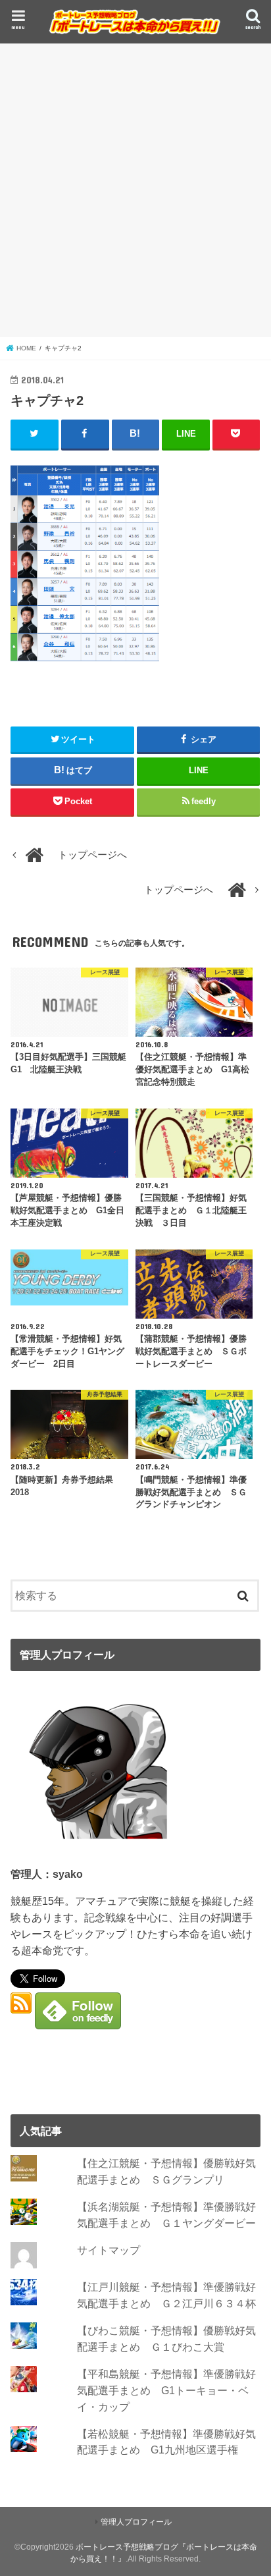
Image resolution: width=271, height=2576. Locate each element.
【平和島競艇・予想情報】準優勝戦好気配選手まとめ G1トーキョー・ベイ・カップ (166, 2390)
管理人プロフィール (136, 2522)
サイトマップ (109, 2250)
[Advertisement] (135, 190)
